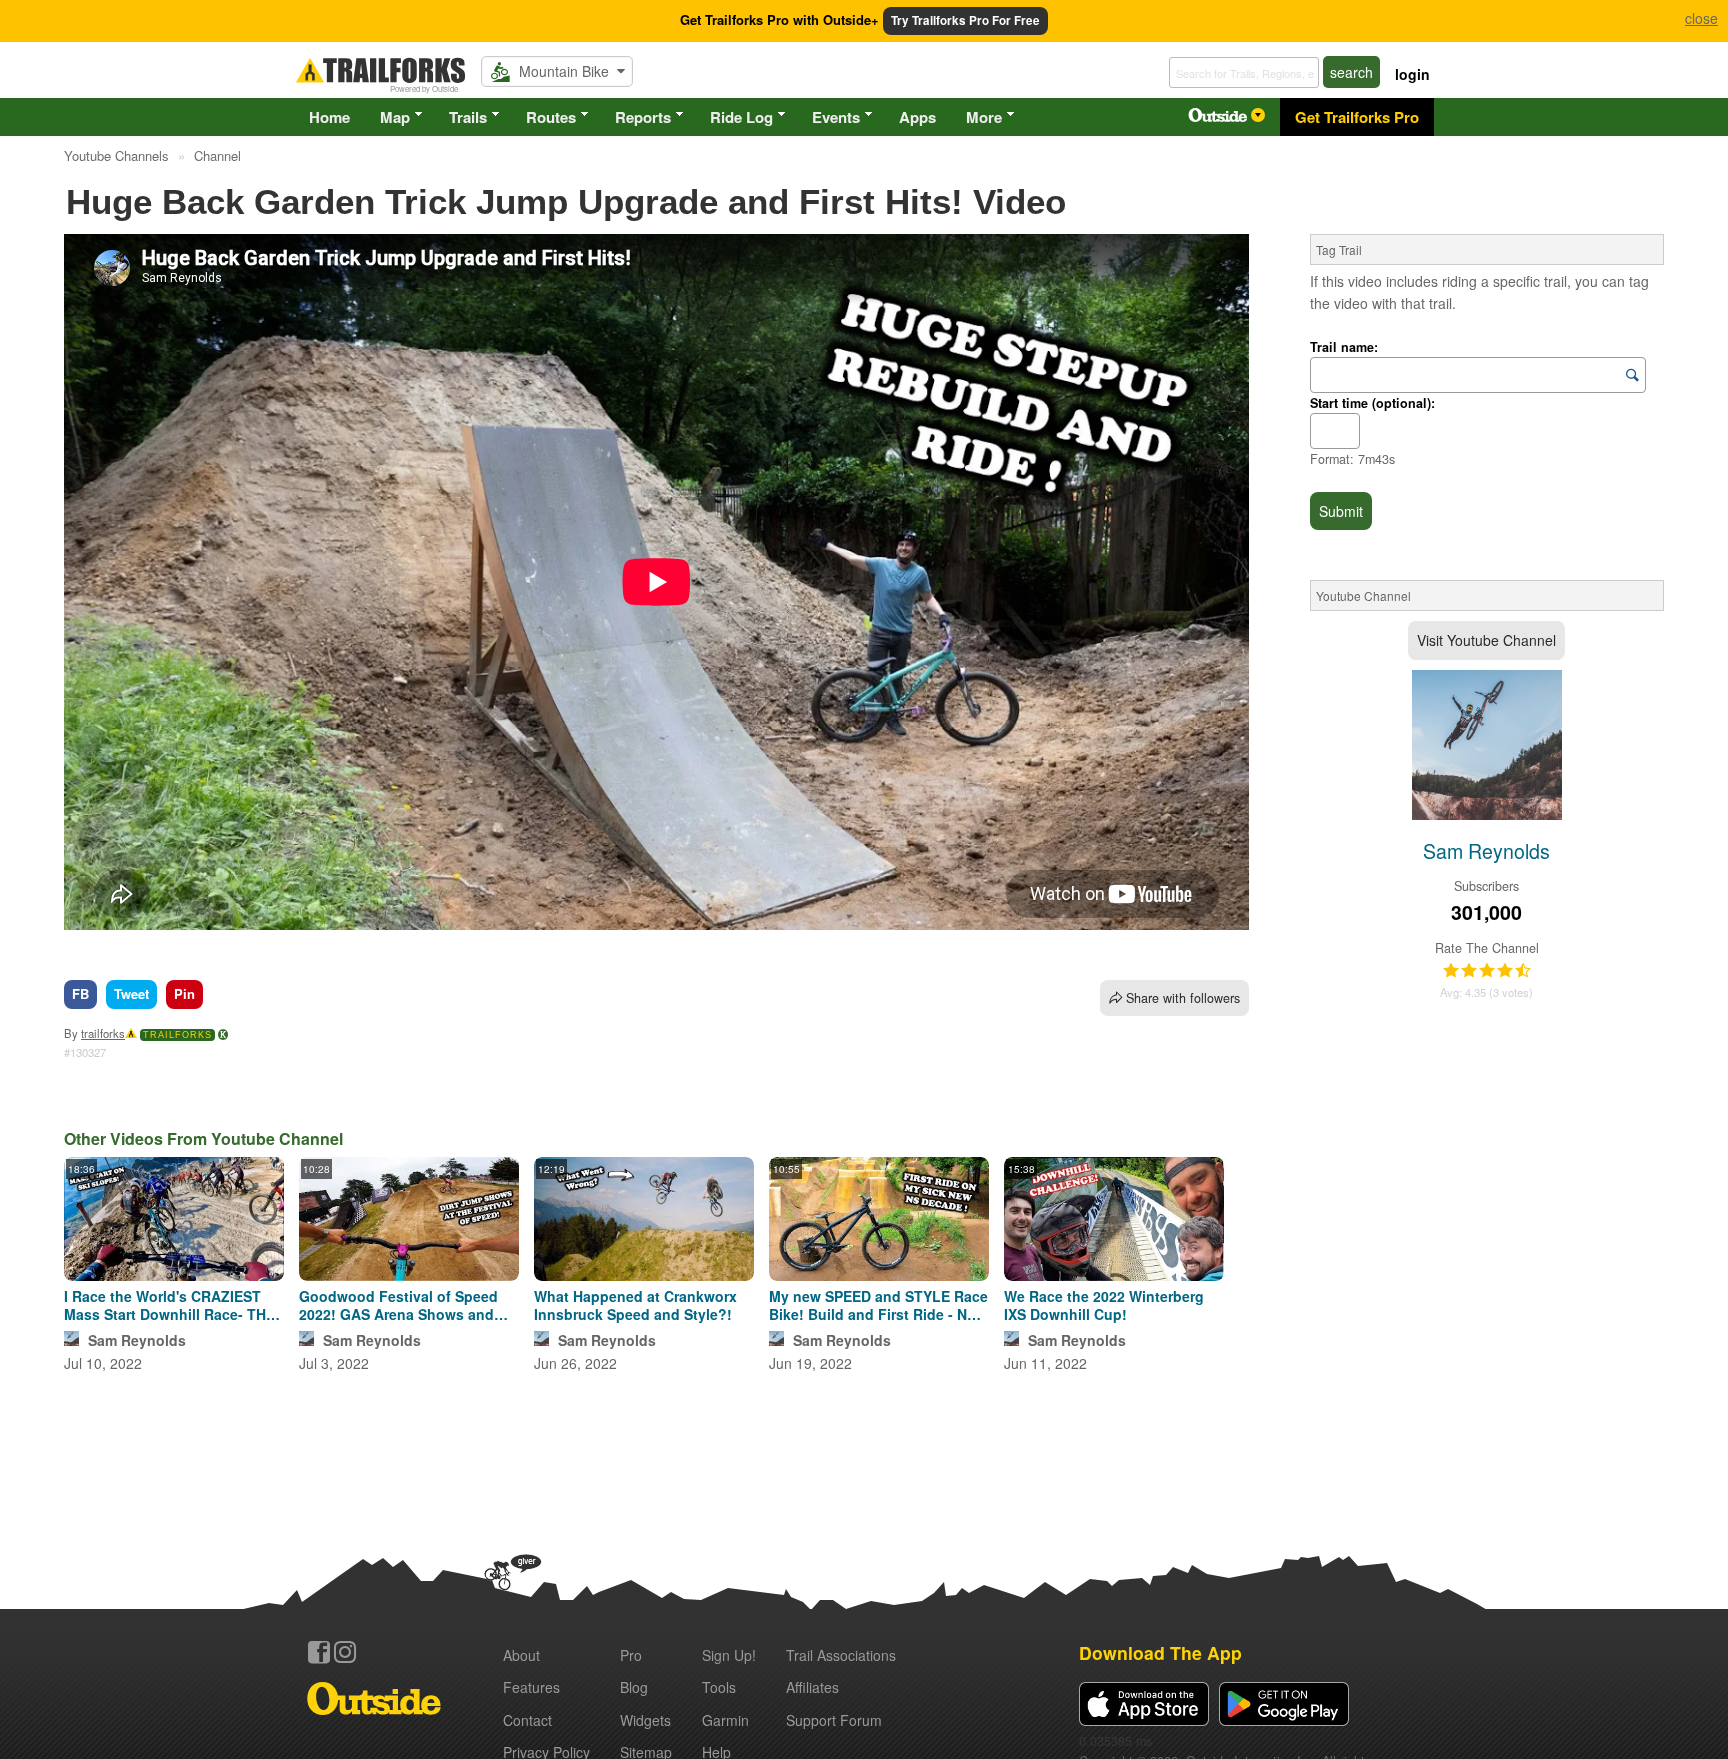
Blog (634, 1687)
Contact (527, 1720)
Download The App (1160, 1652)
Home (329, 117)
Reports (643, 117)
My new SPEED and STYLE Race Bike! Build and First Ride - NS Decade (878, 1305)
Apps (917, 117)
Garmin (725, 1720)
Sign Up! (729, 1655)
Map (395, 117)
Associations (841, 1655)
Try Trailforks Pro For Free (965, 20)
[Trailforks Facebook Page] (319, 1652)
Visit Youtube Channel (1486, 640)
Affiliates (812, 1687)
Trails (468, 117)
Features (531, 1687)
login (1412, 74)
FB (80, 993)
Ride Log (741, 117)
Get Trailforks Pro (1357, 117)
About (521, 1655)
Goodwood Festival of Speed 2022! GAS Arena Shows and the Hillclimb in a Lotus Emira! (401, 1305)
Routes (551, 117)
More (984, 117)
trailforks (103, 1033)
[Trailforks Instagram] (345, 1652)
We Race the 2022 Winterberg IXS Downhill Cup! (1104, 1305)
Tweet (131, 993)
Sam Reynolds (137, 1340)
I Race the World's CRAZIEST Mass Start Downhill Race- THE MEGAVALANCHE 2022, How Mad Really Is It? (169, 1305)
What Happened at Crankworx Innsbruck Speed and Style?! (635, 1305)
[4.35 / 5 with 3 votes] (1487, 971)
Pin (184, 993)
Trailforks (177, 1035)
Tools (719, 1687)
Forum (834, 1720)
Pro (631, 1655)
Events (836, 117)
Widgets (645, 1720)
